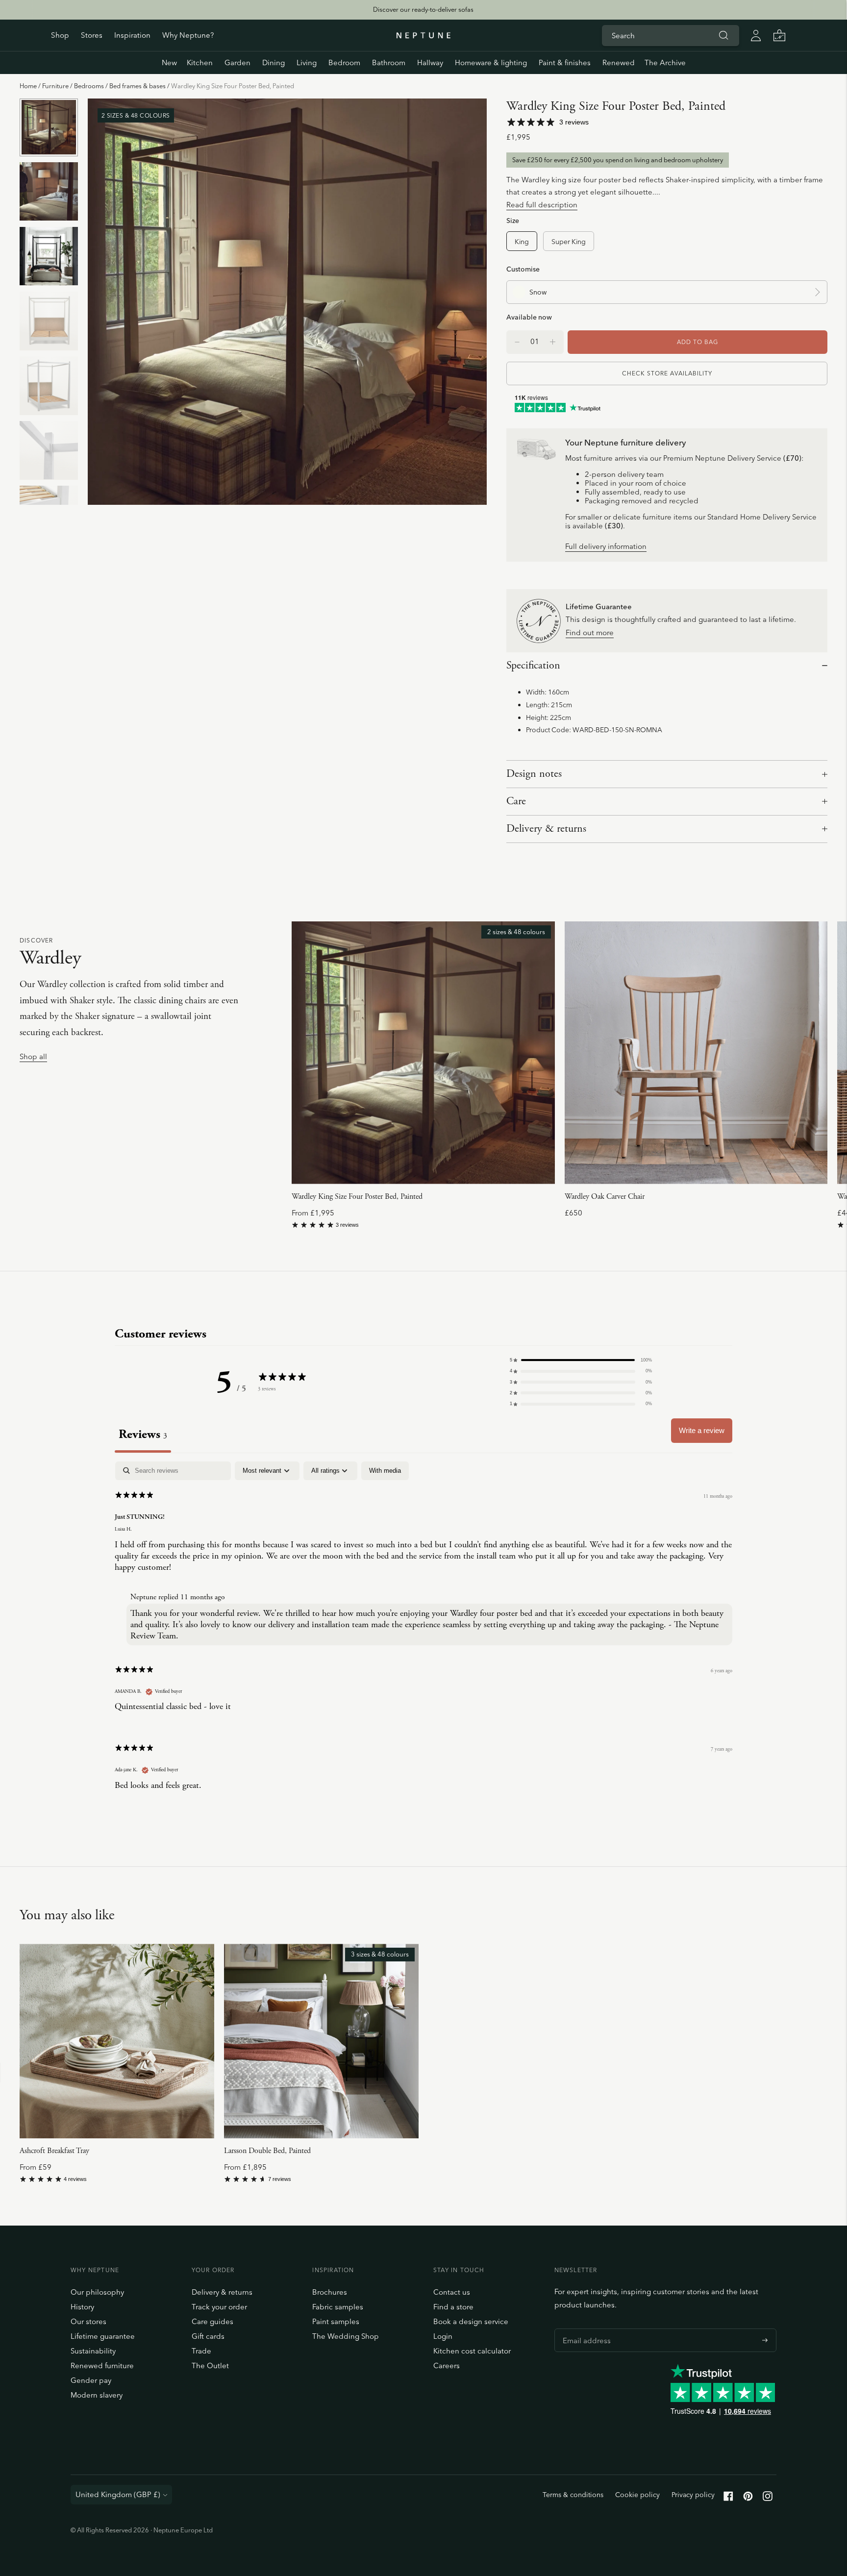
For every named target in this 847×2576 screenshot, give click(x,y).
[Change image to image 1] (49, 127)
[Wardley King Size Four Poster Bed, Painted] (423, 1053)
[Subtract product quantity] (553, 342)
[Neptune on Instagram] (768, 2498)
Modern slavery (97, 2395)
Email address (584, 2328)
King (522, 241)
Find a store (453, 2307)
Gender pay (91, 2380)
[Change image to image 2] (49, 192)
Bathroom (389, 62)
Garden (237, 62)
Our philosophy (97, 2292)
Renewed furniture (102, 2365)
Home (28, 86)
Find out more (590, 633)
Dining (274, 62)
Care (516, 801)
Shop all (33, 1057)
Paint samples (336, 2321)
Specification (533, 666)
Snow (538, 292)
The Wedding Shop (346, 2336)
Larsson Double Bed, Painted (267, 2151)
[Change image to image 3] (49, 256)
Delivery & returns (546, 829)
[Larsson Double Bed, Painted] (321, 2041)
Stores (92, 35)
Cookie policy (637, 2495)
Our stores (88, 2321)
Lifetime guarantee (103, 2336)
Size (513, 220)
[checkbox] (385, 1471)
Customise (523, 269)
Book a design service (471, 2321)
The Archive (665, 62)
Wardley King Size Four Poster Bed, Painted (357, 1197)
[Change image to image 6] (49, 450)
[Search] (723, 35)
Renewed (619, 62)
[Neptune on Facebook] (728, 2498)
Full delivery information (606, 547)
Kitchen (200, 62)
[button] (581, 1360)
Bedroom (344, 62)
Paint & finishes (565, 62)
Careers (447, 2365)
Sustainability (93, 2351)
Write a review (702, 1430)
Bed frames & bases (137, 86)
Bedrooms (89, 86)
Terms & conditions (573, 2495)
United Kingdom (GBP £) (118, 2494)
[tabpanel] (423, 1634)
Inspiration (132, 35)
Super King (569, 241)
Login (443, 2336)
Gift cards (208, 2336)
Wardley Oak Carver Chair (605, 1197)
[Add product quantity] (517, 342)
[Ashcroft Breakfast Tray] (117, 2041)
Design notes (534, 774)
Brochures (330, 2292)
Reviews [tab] (143, 1434)
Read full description (542, 205)
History (82, 2307)
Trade (201, 2351)
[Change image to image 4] (49, 321)
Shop (60, 35)
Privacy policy (693, 2495)
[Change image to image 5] (49, 386)
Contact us (452, 2292)
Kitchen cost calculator (472, 2351)
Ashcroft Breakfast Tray (54, 2151)
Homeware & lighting (491, 62)
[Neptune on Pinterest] (748, 2498)
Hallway (430, 62)
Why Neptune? (188, 35)
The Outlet (210, 2365)
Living (307, 62)
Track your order (219, 2307)
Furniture (55, 86)
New (169, 62)
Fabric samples (338, 2307)
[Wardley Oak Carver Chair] (696, 1053)
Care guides (212, 2321)
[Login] (756, 35)
